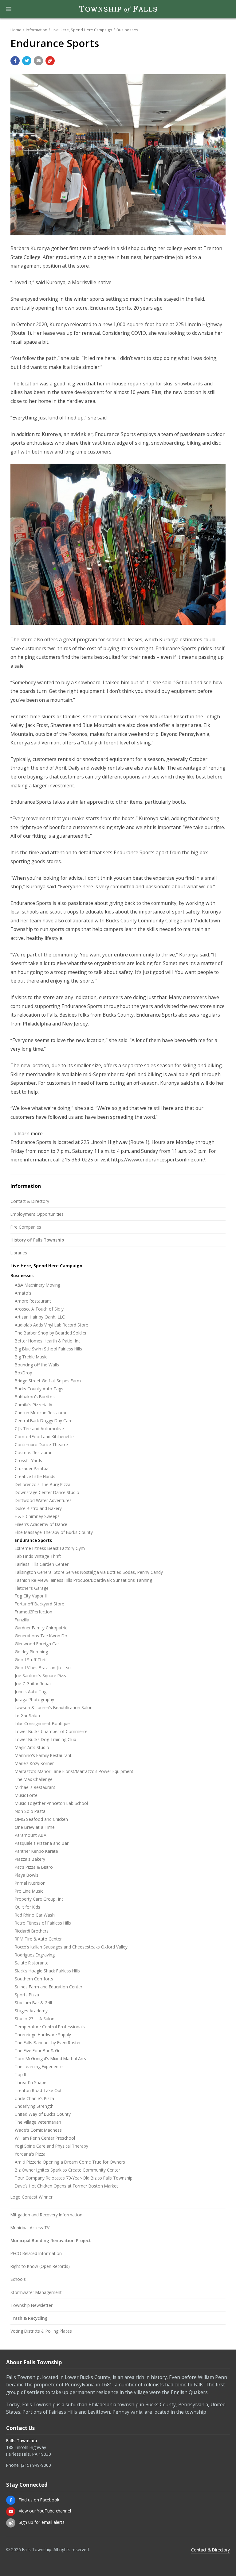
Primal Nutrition (30, 1883)
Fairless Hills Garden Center (42, 1564)
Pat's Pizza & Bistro (34, 1867)
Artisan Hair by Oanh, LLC (40, 1317)
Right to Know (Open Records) (40, 2266)
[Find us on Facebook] (11, 2500)
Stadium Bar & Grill (33, 2003)
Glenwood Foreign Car (37, 1644)
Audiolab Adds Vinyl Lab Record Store (51, 1325)
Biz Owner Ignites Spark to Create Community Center (67, 2170)
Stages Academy (31, 2011)
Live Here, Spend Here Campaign (82, 30)
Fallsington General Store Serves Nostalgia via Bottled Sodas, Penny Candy (89, 1572)
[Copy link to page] (50, 61)
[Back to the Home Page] (118, 9)
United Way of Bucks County (43, 2114)
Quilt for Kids (28, 1907)
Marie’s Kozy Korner (34, 1763)
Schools (18, 2279)
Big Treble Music (31, 1357)
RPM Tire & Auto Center (38, 1939)
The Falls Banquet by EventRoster (48, 2043)
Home (16, 30)
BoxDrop (24, 1373)
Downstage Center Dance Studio (47, 1492)
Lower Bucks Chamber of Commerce (51, 1731)
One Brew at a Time (35, 1827)
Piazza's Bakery (30, 1859)
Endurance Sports (33, 1540)
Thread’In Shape (31, 2082)
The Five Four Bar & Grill (39, 2051)
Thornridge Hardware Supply (43, 2035)
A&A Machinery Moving (37, 1285)
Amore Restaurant (33, 1301)
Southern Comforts (34, 1979)
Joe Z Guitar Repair (33, 1684)
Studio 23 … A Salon (35, 2019)
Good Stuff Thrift (31, 1660)
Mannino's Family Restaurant (43, 1755)
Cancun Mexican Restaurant (42, 1413)
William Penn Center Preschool (45, 2138)
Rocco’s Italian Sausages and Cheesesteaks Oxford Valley (71, 1947)
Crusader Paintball (33, 1468)
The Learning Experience (39, 2066)
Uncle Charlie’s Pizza (34, 2098)
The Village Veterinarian (38, 2122)
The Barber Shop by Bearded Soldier (51, 1333)
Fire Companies (26, 1227)
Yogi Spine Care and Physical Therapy (51, 2146)
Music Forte (26, 1795)
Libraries (19, 1253)
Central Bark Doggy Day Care (44, 1421)
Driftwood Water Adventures (43, 1500)
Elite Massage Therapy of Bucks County (54, 1532)
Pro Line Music (29, 1891)
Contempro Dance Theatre (41, 1444)
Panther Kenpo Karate (36, 1851)
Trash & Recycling (29, 2318)
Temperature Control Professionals (50, 2027)
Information (37, 30)
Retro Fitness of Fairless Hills (43, 1923)
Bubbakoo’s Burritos (35, 1397)
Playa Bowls (27, 1875)
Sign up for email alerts (42, 2522)
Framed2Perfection (33, 1612)
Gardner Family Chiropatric (41, 1628)
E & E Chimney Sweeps (37, 1516)
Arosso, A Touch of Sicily (39, 1309)
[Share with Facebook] (15, 61)
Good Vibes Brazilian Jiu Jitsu (43, 1668)
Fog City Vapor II (31, 1596)
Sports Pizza (27, 1995)
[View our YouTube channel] (11, 2512)
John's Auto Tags (32, 1692)
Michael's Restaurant (35, 1787)
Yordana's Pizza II (32, 2154)
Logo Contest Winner (31, 2197)
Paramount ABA (31, 1835)
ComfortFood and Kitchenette (44, 1437)
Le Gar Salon (27, 1715)
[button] (9, 9)
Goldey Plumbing (31, 1652)
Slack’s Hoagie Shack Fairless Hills (47, 1971)
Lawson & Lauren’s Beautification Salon (54, 1707)
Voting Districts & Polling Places (41, 2331)
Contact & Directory (30, 1201)
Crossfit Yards (28, 1460)
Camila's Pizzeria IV (33, 1405)
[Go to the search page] (226, 9)
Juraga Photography (34, 1699)
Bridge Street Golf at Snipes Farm (48, 1381)
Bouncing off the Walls (37, 1365)
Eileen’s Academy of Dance (41, 1524)
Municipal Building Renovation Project (51, 2240)
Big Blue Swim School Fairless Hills (48, 1349)
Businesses (127, 30)
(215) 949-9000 (36, 2465)
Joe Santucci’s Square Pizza (41, 1676)
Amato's (23, 1293)
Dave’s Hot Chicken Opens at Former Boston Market (66, 2186)
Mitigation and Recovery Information (46, 2215)
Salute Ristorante (32, 1963)
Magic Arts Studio (32, 1747)
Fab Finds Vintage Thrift (38, 1556)
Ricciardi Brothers (32, 1931)
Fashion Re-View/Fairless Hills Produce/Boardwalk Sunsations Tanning (83, 1580)
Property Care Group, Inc (39, 1899)
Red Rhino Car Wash (35, 1915)
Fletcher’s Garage (32, 1588)
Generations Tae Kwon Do (41, 1636)
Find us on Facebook (39, 2500)
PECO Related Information (36, 2253)
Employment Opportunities (37, 1214)
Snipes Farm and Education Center (49, 1987)
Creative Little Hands (35, 1476)
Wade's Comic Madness (38, 2130)
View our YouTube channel (45, 2511)
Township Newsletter (31, 2305)
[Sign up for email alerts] (11, 2523)
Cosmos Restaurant (34, 1452)
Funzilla (22, 1620)
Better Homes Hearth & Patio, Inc (47, 1341)
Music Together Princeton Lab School (51, 1803)
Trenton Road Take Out (38, 2090)
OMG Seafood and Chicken (41, 1819)
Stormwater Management (36, 2292)
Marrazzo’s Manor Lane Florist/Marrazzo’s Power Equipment (74, 1771)
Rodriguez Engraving (35, 1955)
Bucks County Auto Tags (39, 1389)
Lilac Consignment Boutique (42, 1723)
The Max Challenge (34, 1779)
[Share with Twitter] (27, 61)
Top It (21, 2074)
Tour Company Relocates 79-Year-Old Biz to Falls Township (74, 2178)
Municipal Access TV (30, 2228)
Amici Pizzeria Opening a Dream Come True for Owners (70, 2162)
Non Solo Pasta (30, 1811)
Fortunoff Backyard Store (39, 1604)
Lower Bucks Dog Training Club (45, 1739)
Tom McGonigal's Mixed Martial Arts (50, 2058)
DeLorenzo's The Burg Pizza (43, 1484)
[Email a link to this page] (38, 61)
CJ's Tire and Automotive (39, 1429)
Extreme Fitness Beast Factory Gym (50, 1548)
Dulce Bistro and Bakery (38, 1508)
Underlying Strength (34, 2106)
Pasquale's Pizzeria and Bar (42, 1843)
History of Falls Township (37, 1240)
